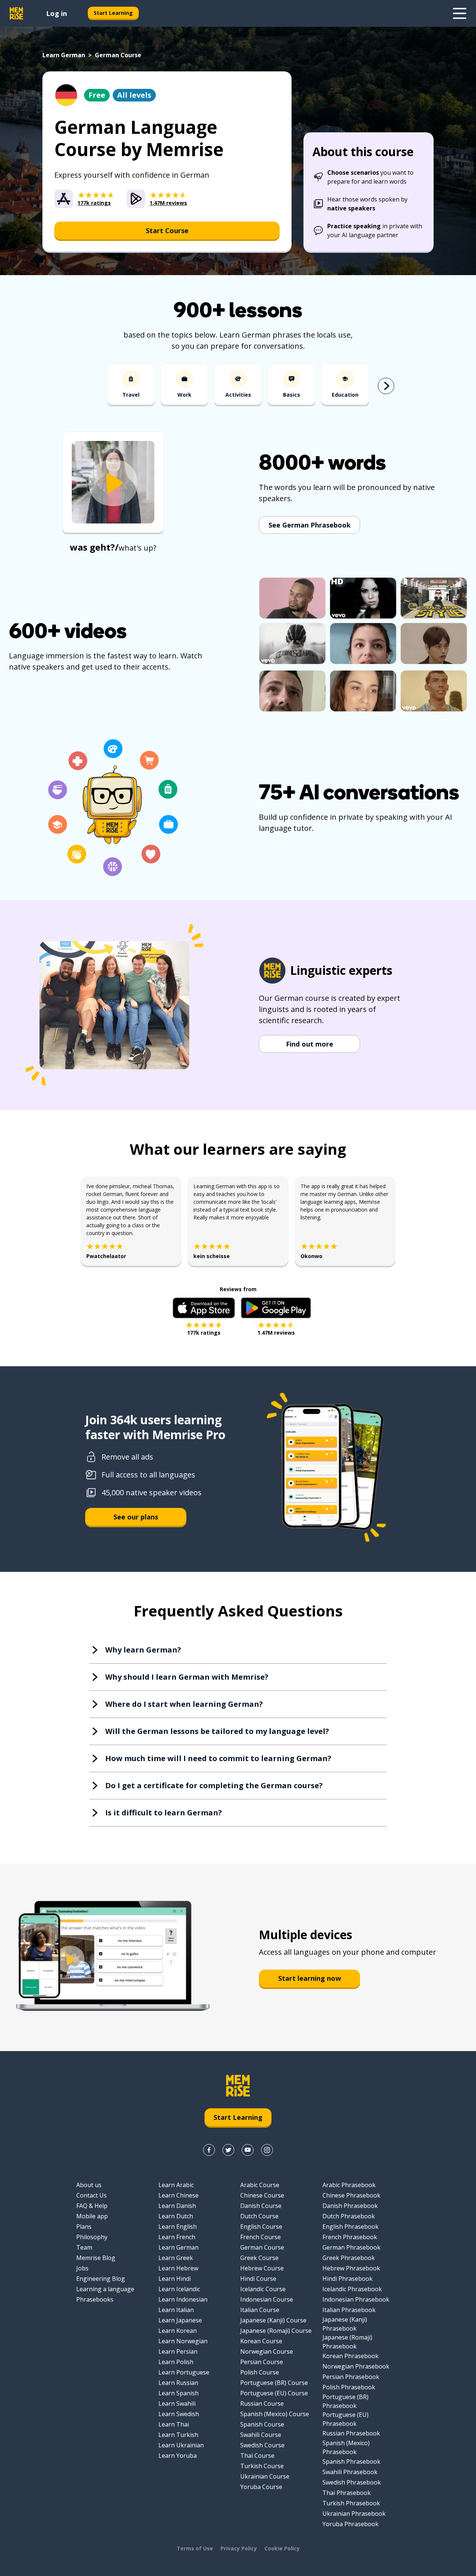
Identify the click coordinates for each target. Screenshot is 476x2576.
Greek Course (259, 2258)
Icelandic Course (263, 2289)
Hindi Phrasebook (348, 2279)
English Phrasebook (350, 2227)
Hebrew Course (262, 2268)
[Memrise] (16, 13)
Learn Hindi (175, 2279)
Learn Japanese (180, 2320)
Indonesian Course (267, 2299)
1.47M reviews (276, 1333)
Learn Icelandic (179, 2289)
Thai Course (257, 2456)
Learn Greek (176, 2258)
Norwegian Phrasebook (356, 2366)
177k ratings (204, 1333)
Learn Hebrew (178, 2268)
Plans (84, 2227)
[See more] (460, 13)
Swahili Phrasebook (350, 2472)
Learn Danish (177, 2206)
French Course (260, 2237)
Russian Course (262, 2403)
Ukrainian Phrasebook (354, 2514)
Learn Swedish (179, 2414)
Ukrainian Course (265, 2476)
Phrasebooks (95, 2299)
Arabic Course (260, 2185)
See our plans (136, 1517)
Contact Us (91, 2195)
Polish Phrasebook (349, 2387)
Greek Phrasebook (349, 2258)
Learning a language (105, 2289)
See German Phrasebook (310, 525)
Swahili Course (261, 2435)
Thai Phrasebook (347, 2493)
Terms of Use (195, 2548)
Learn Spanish (178, 2393)
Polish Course (260, 2372)
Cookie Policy (282, 2548)
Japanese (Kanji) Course (273, 2320)
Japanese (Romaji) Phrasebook (347, 2342)
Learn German (64, 55)
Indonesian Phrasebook (356, 2299)
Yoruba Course (261, 2487)
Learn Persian (178, 2351)
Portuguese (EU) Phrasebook (345, 2419)
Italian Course (260, 2310)
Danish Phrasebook (350, 2206)
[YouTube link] (248, 2150)
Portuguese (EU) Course (274, 2393)
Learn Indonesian (183, 2299)
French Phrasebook (350, 2237)
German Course (262, 2247)
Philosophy (92, 2237)
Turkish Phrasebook (351, 2503)
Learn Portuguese (184, 2372)
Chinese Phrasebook (351, 2195)
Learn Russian (178, 2383)
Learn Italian (176, 2310)
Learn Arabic (176, 2185)
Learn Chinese (178, 2195)
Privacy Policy (239, 2548)
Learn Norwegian (183, 2341)
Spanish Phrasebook (351, 2461)
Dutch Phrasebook (349, 2216)
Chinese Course (262, 2195)
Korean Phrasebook (350, 2356)
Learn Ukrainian (181, 2445)
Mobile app (92, 2216)
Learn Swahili (177, 2403)
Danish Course (261, 2206)
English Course (261, 2227)
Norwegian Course (267, 2351)
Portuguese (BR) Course (274, 2383)
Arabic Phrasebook (349, 2185)
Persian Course (262, 2362)
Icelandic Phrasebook (352, 2289)
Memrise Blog (96, 2258)
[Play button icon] (113, 483)
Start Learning (113, 13)
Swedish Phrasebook (352, 2482)
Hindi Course (258, 2279)
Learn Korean (178, 2331)
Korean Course (261, 2341)
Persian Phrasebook (351, 2377)
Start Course (167, 230)
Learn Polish (176, 2362)
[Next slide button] (386, 386)
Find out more (310, 1044)
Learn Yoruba (178, 2456)
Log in (57, 13)
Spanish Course (262, 2424)
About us (89, 2185)
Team (84, 2247)
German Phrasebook (351, 2247)
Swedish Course (262, 2445)
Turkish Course (262, 2466)
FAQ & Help (92, 2206)
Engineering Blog (101, 2279)
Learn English (178, 2227)
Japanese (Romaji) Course (276, 2331)
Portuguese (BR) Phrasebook (345, 2401)
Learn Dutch (176, 2216)
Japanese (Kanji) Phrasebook (345, 2324)
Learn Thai (174, 2424)
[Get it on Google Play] (276, 1308)
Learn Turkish (178, 2435)
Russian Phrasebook (351, 2433)
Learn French (177, 2237)
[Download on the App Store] (204, 1308)
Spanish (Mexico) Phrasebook (346, 2447)
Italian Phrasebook (349, 2310)
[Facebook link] (209, 2150)
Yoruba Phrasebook (350, 2524)
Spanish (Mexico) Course (275, 2414)
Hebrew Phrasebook (351, 2268)
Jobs (82, 2268)
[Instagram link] (267, 2150)
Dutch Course (259, 2216)
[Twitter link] (228, 2150)
